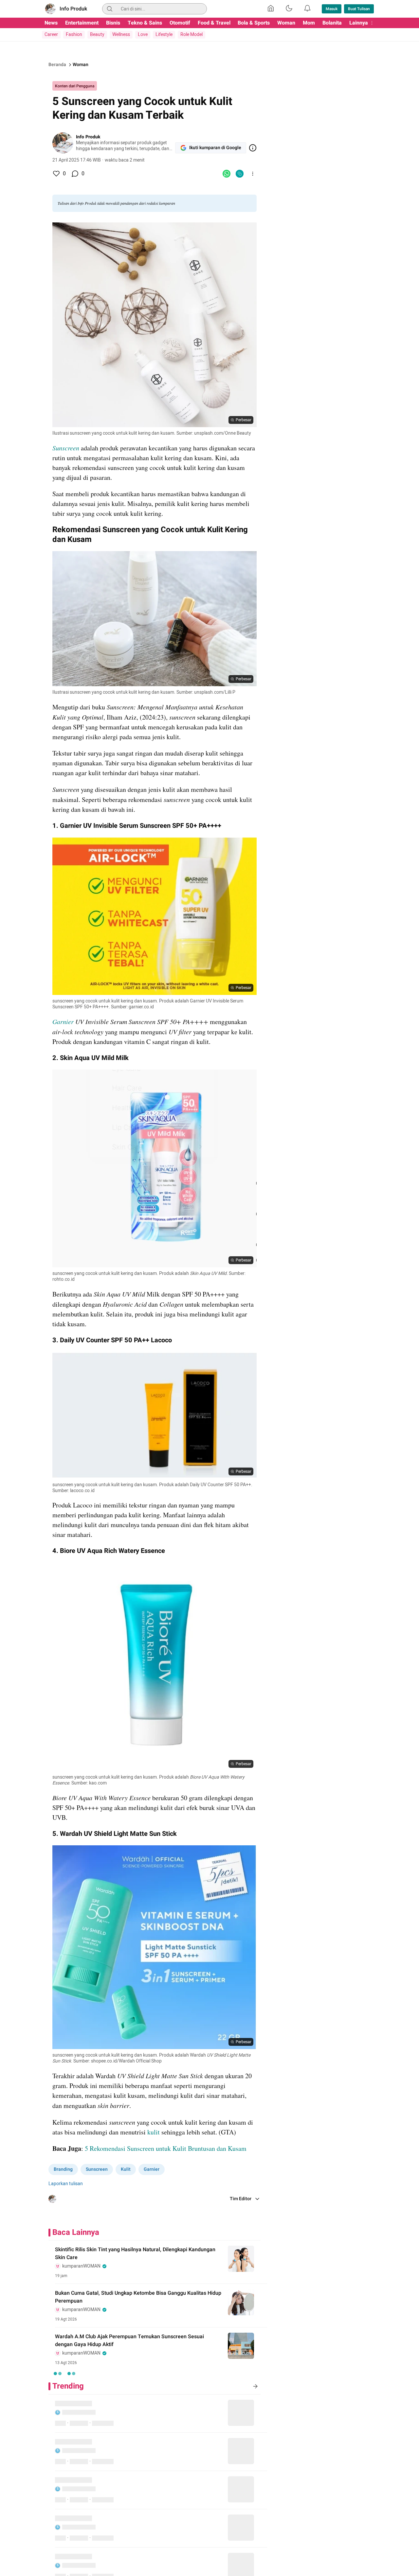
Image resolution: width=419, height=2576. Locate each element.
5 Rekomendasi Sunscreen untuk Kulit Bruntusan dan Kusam (166, 2148)
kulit (154, 2132)
